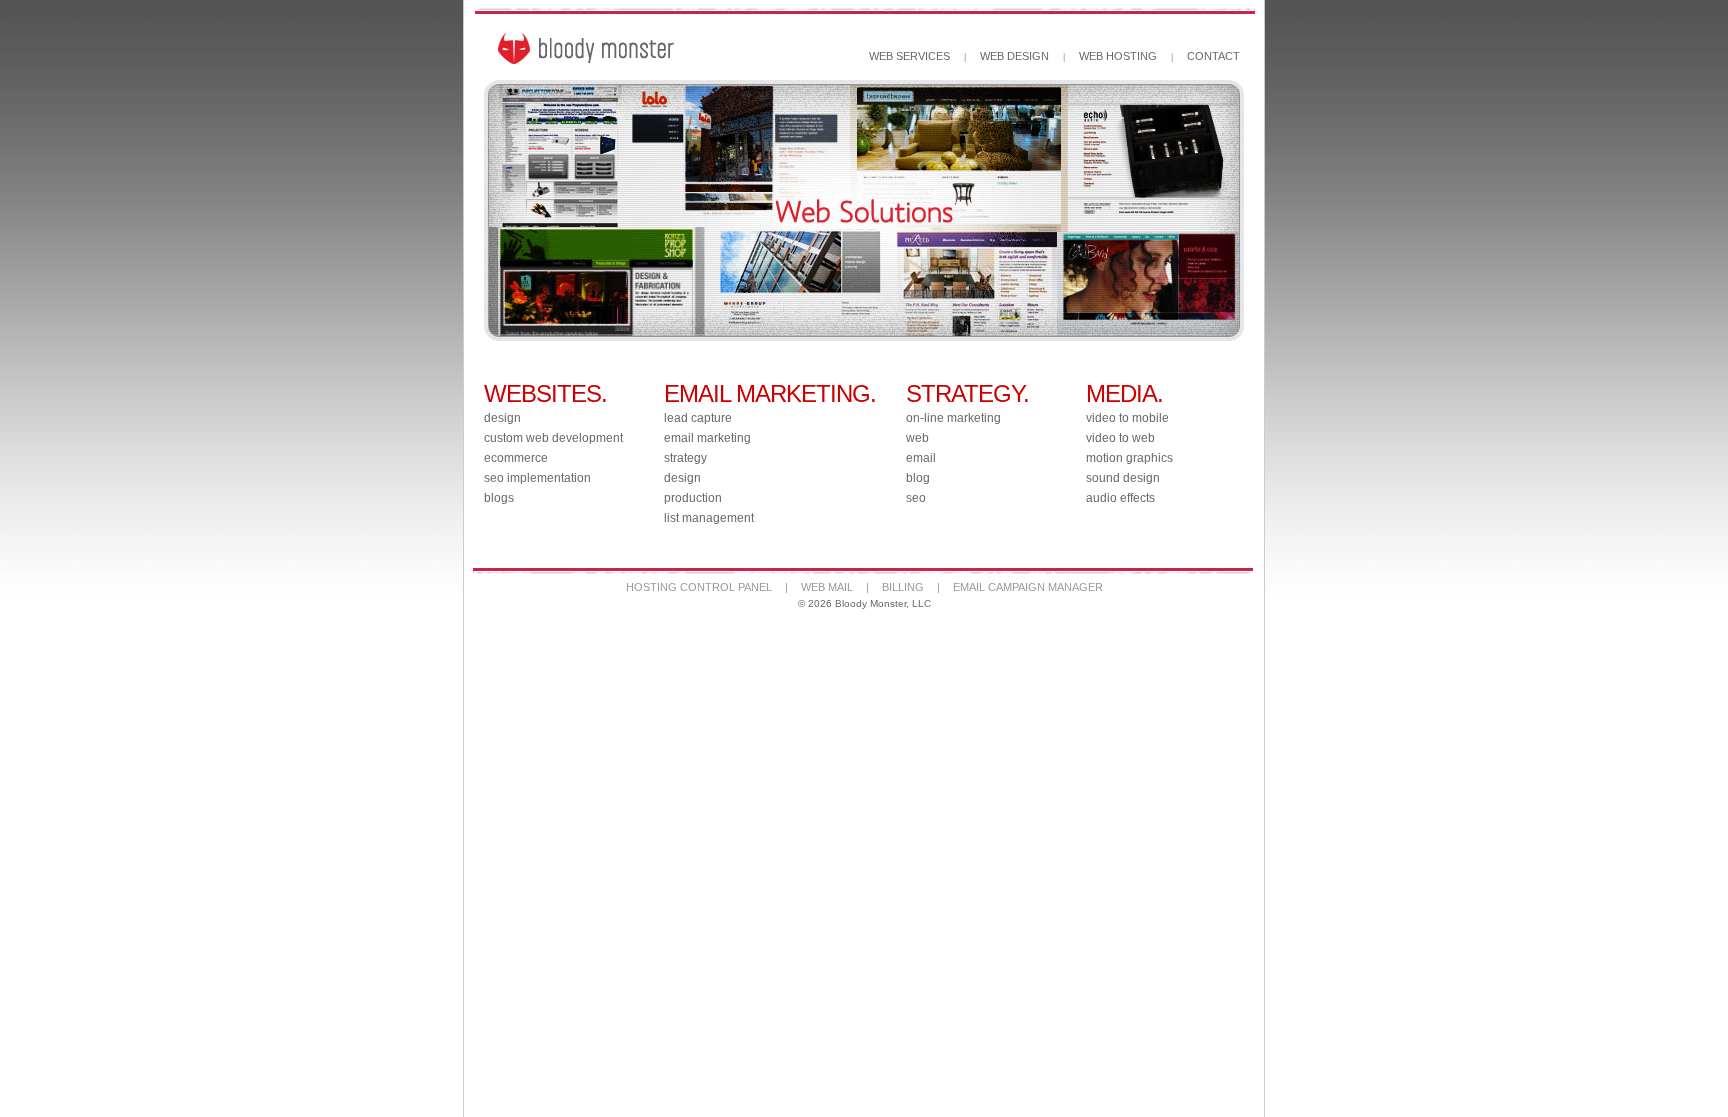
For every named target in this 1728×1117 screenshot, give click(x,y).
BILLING (903, 587)
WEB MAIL (827, 587)
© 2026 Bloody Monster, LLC (864, 603)
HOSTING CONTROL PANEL (699, 587)
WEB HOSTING (1118, 56)
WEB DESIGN (1014, 56)
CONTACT (1213, 56)
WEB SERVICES (909, 56)
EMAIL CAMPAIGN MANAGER (1028, 587)
